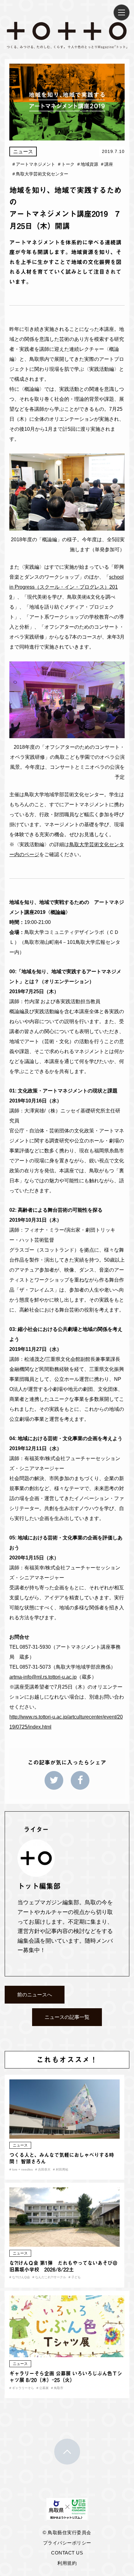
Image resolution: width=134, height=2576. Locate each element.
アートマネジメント (34, 164)
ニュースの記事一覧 (67, 2017)
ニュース (23, 152)
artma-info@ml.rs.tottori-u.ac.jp (43, 1677)
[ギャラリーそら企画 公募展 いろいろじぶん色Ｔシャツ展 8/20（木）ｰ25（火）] (67, 2353)
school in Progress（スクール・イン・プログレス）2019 (67, 587)
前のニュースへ (35, 1995)
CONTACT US (67, 2553)
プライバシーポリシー (67, 2543)
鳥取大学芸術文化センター (40, 174)
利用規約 (67, 2563)
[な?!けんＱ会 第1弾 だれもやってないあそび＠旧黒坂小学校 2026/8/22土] (65, 2242)
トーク (66, 164)
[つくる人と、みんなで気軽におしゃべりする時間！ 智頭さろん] (65, 2134)
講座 (107, 164)
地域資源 (88, 164)
